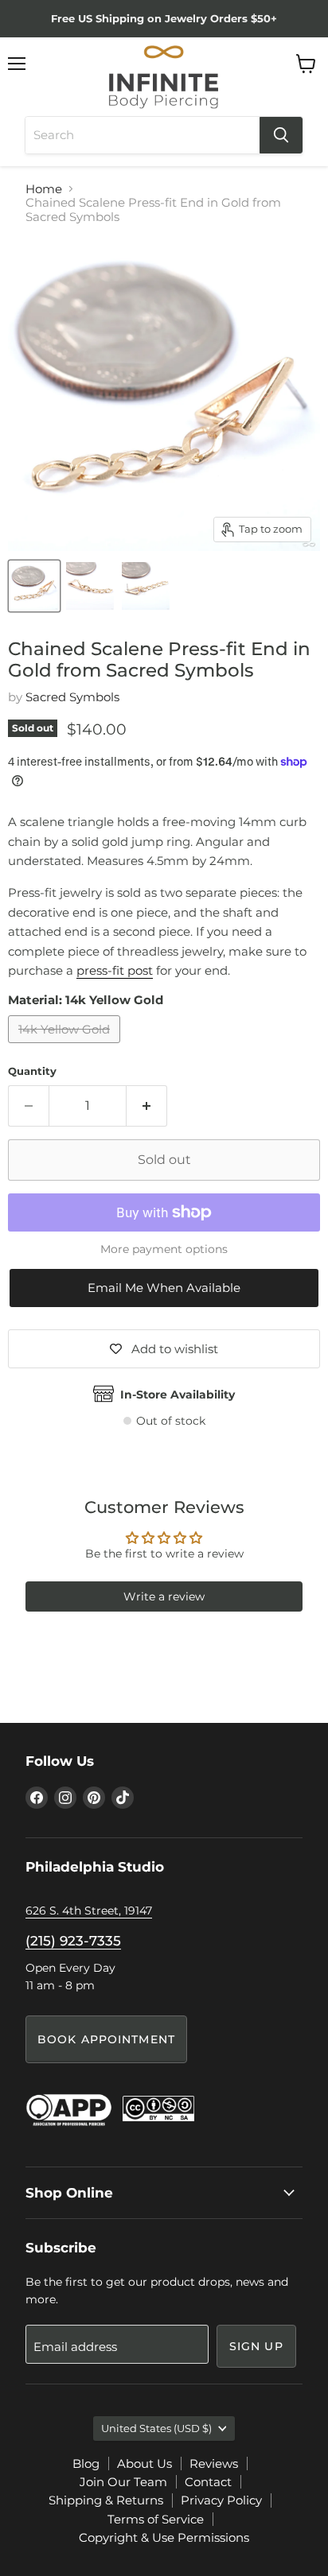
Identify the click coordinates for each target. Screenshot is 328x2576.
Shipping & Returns (106, 2500)
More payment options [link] (164, 1249)
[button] (164, 1288)
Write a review (164, 1596)
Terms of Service (156, 2519)
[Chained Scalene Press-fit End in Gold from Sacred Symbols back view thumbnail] (146, 586)
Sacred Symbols (72, 697)
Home (44, 189)
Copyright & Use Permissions (164, 2537)
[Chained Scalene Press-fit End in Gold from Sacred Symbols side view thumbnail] (90, 586)
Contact (208, 2482)
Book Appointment (106, 2039)
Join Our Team (123, 2482)
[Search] (281, 135)
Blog (86, 2463)
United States (156, 2428)
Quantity (32, 1071)
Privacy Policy (221, 2500)
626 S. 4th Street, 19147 (89, 1911)
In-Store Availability (178, 1395)
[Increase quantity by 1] (147, 1106)
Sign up (256, 2346)
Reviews (214, 2463)
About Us (144, 2463)
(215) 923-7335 (73, 1941)
